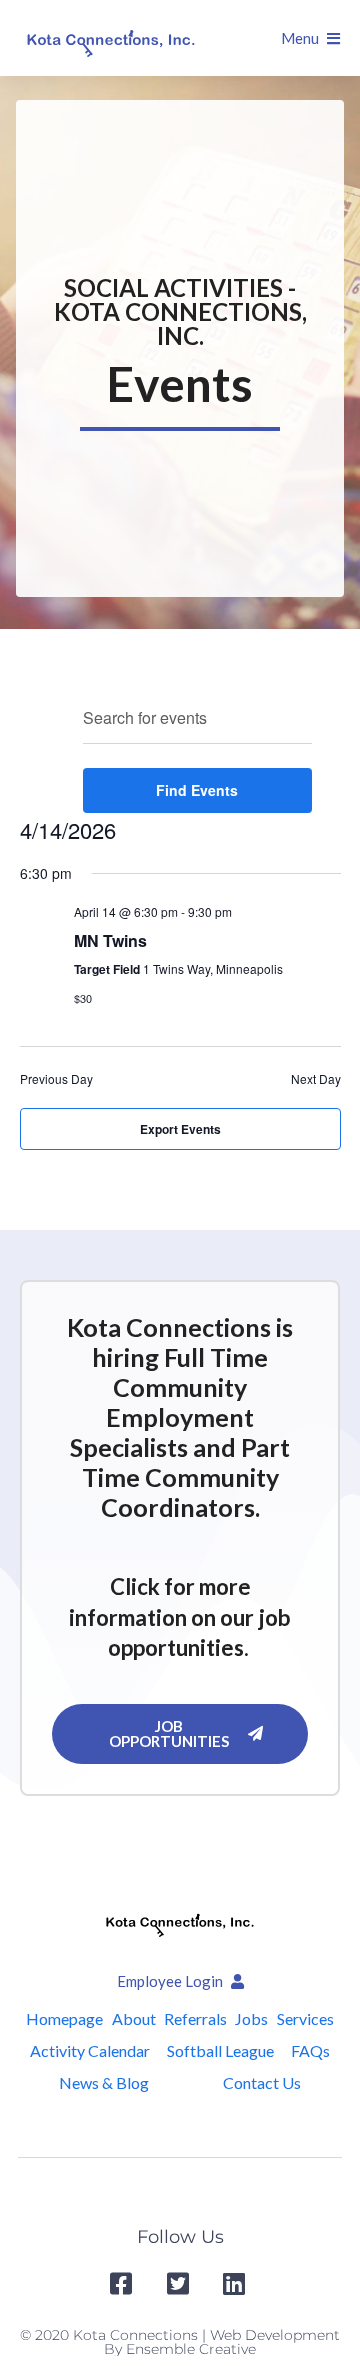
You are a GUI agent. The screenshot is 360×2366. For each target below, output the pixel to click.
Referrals (195, 2018)
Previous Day (56, 1079)
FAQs (310, 2050)
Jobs (251, 2018)
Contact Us (262, 2082)
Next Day (316, 1079)
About (134, 2018)
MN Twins (110, 940)
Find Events (197, 790)
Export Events (180, 1129)
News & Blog (104, 2082)
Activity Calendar (90, 2050)
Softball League (220, 2050)
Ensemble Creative (191, 2349)
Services (305, 2018)
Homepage (64, 2018)
